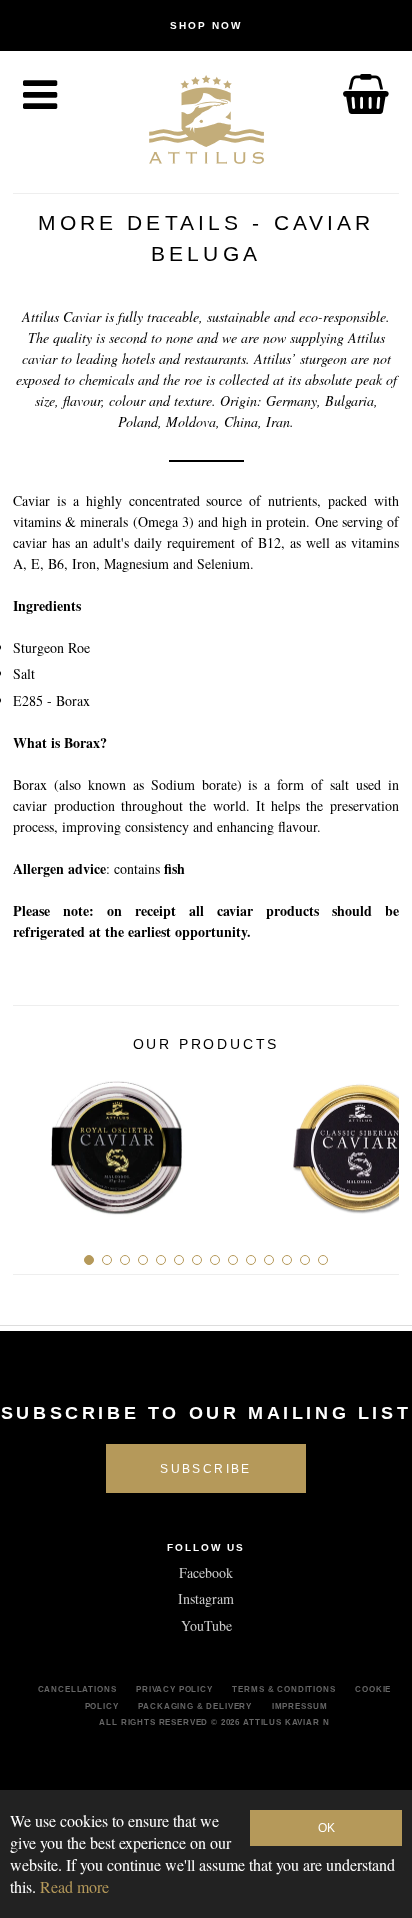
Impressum (300, 1706)
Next (376, 1140)
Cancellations (77, 1689)
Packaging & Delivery (195, 1706)
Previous (35, 1140)
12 (287, 1260)
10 (251, 1260)
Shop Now (206, 25)
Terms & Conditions (283, 1689)
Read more (74, 1886)
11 (269, 1260)
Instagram (206, 1598)
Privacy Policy (174, 1689)
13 (305, 1260)
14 (323, 1260)
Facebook (206, 1572)
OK (326, 1828)
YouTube (206, 1625)
